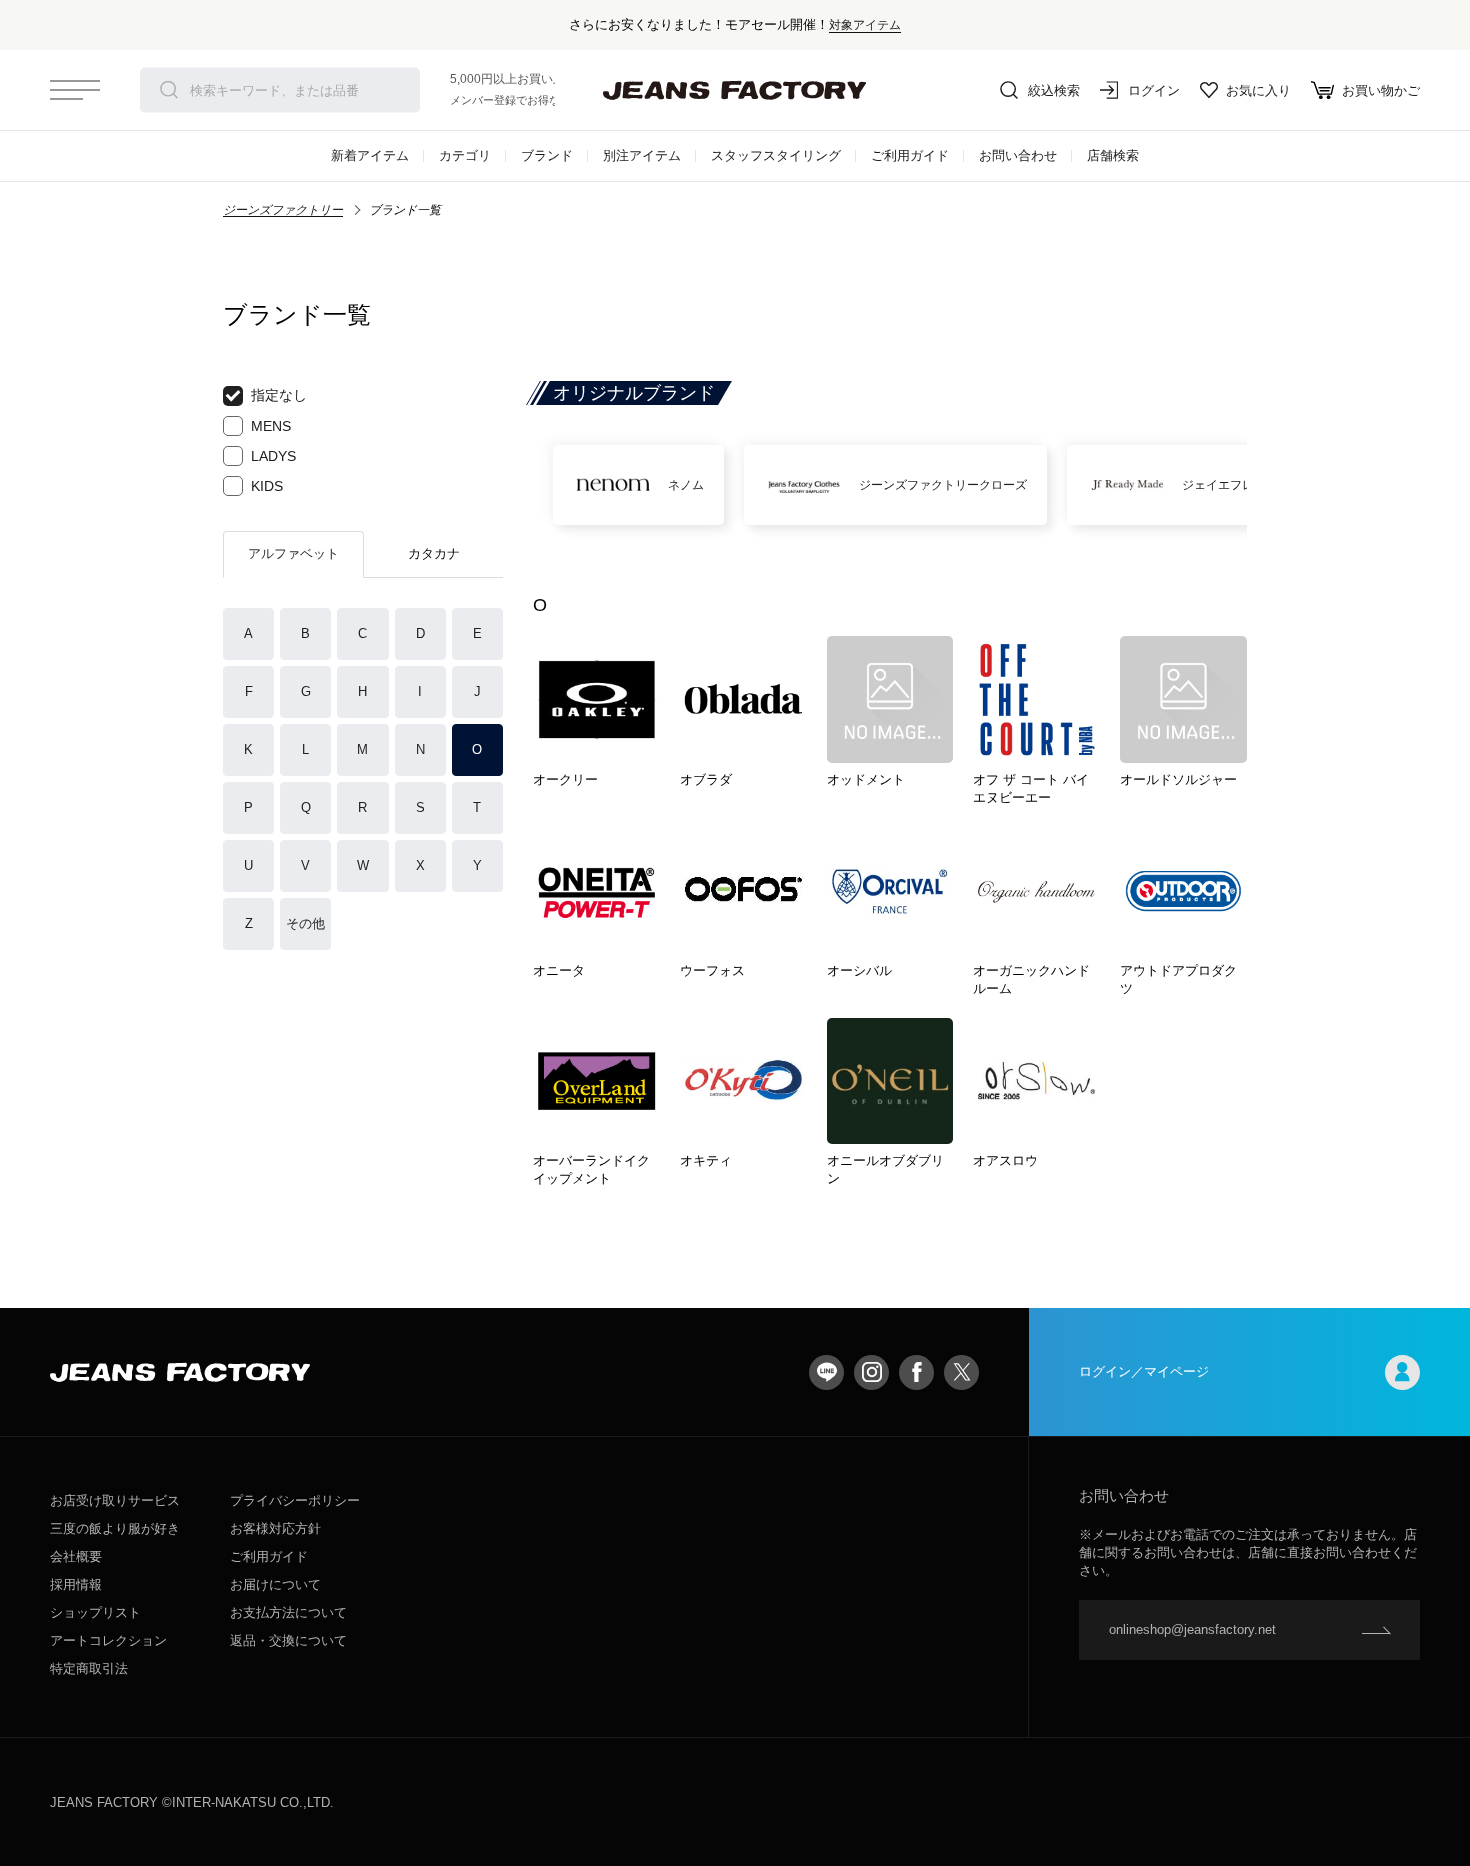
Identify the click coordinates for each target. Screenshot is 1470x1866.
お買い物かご (1381, 90)
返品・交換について (288, 1640)
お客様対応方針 (275, 1528)
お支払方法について (288, 1612)
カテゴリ (465, 155)
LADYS (273, 456)
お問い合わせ (1018, 155)
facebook (916, 1372)
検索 (169, 90)
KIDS (267, 486)
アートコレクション (108, 1640)
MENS (271, 426)
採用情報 (76, 1584)
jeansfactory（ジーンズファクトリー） (735, 90)
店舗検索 (1113, 155)
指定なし (279, 395)
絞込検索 (1054, 90)
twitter (961, 1372)
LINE (826, 1372)
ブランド (547, 155)
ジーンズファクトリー (283, 210)
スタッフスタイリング (776, 155)
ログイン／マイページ (1144, 1371)
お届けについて (275, 1584)
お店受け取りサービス (115, 1500)
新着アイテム (370, 155)
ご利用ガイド (910, 155)
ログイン (1154, 90)
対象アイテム (865, 24)
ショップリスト (95, 1612)
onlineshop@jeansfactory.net (1192, 1629)
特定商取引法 (89, 1668)
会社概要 (76, 1556)
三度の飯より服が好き (115, 1528)
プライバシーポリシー (295, 1500)
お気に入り (1258, 90)
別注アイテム (642, 155)
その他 (305, 923)
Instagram (871, 1372)
